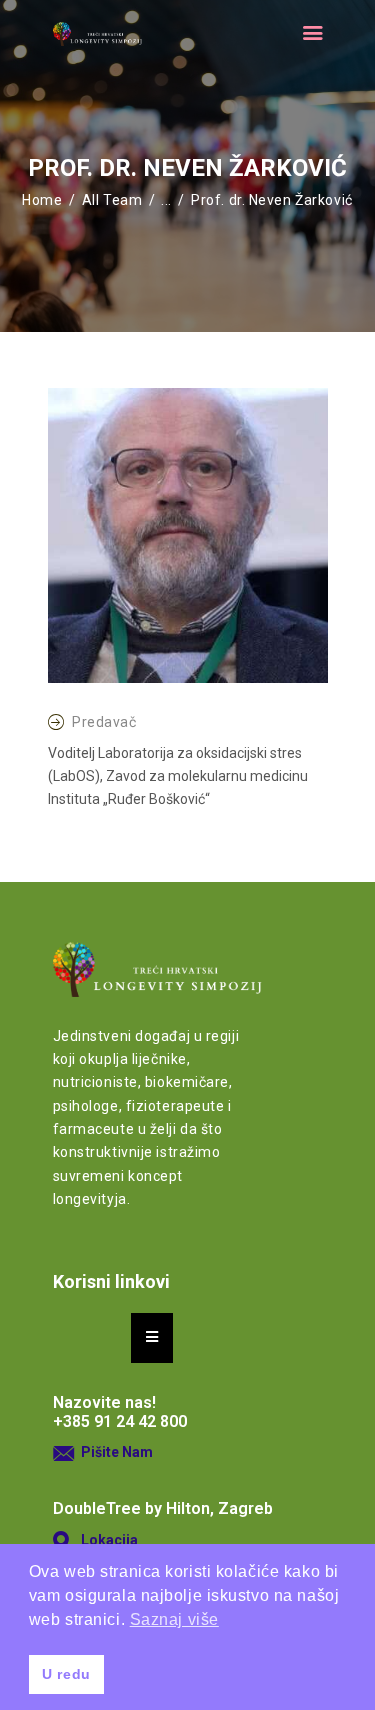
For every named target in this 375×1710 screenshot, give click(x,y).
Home (42, 200)
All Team (112, 200)
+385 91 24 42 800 (120, 1421)
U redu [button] (66, 1674)
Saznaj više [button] (174, 1619)
